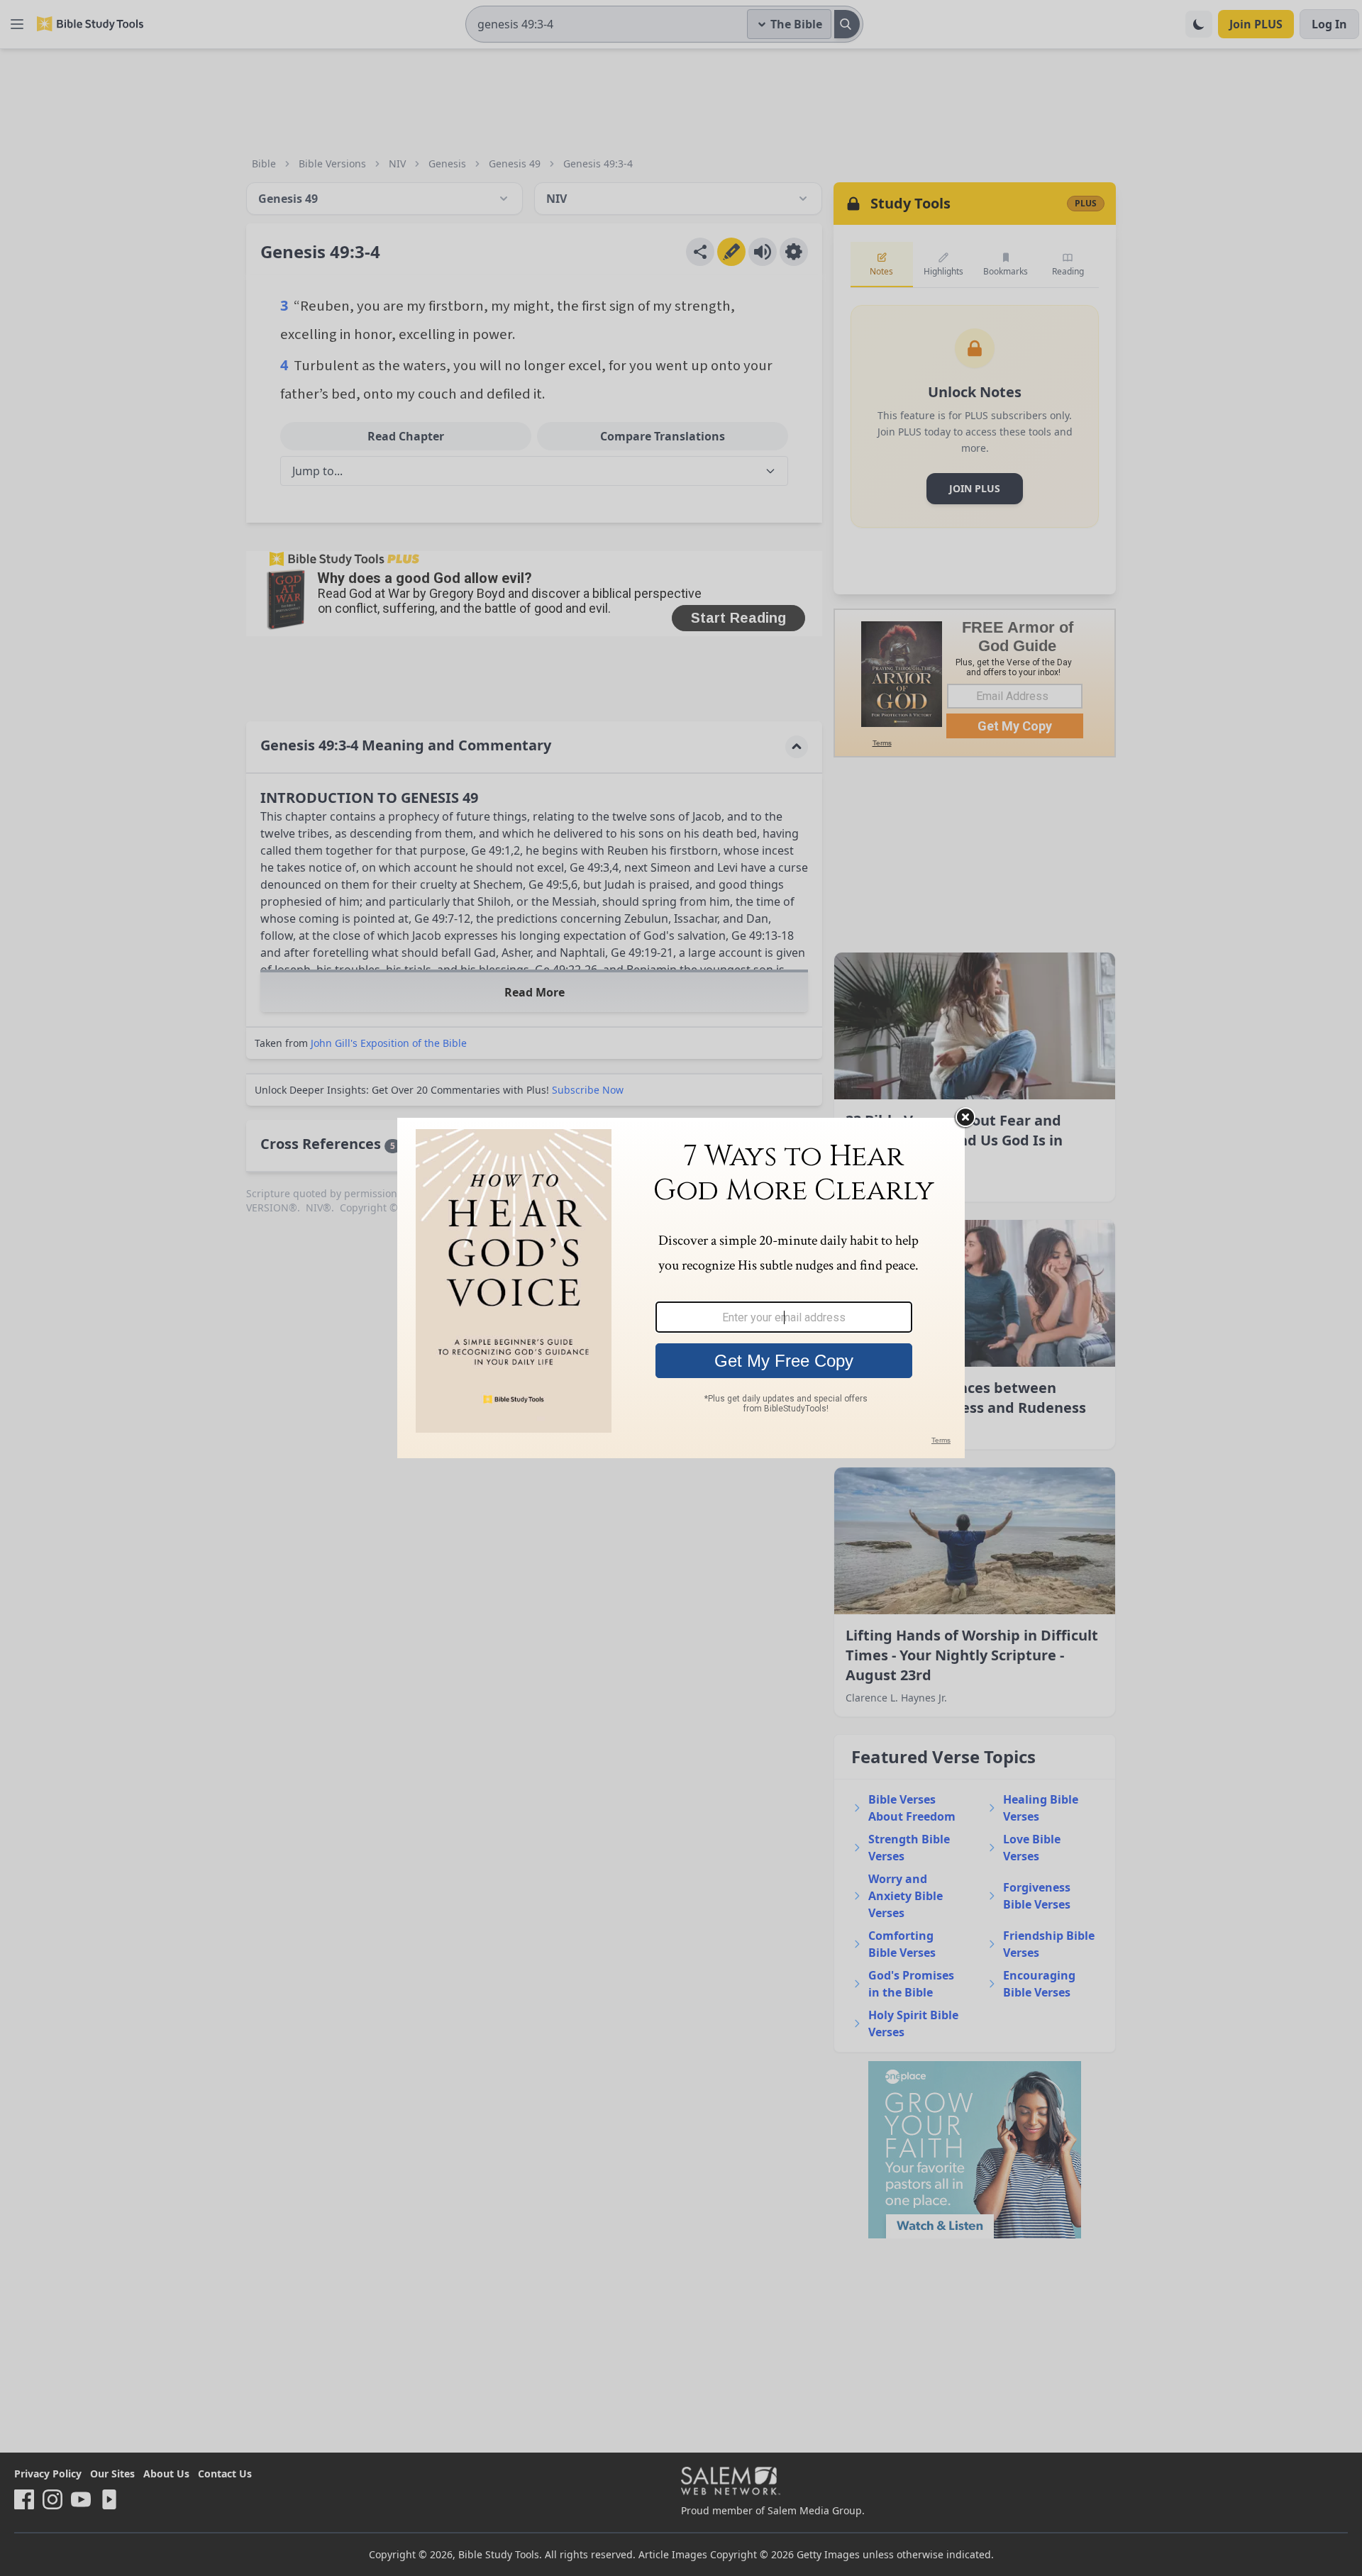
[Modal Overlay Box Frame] (681, 1288)
